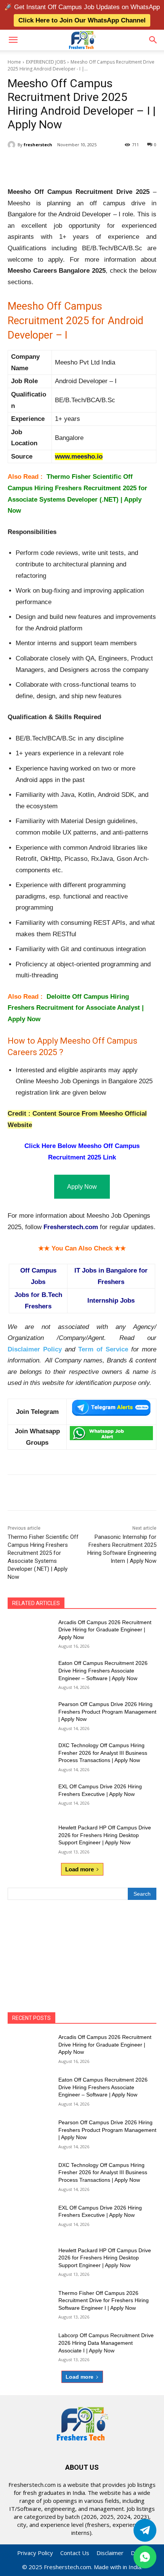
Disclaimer (110, 2553)
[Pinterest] (74, 164)
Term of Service (103, 1349)
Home (14, 62)
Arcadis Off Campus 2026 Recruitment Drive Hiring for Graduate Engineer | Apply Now (105, 1630)
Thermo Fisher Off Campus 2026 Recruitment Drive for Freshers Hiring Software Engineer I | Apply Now (104, 2300)
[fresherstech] (13, 145)
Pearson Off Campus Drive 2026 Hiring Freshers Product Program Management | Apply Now (107, 1712)
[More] (110, 164)
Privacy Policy (35, 2553)
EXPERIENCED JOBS (46, 62)
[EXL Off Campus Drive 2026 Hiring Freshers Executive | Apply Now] (30, 1799)
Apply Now (82, 1187)
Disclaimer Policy (35, 1349)
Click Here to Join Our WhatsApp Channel (82, 20)
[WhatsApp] (92, 164)
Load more (80, 1869)
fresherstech (38, 145)
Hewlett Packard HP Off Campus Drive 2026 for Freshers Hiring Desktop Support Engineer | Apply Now (105, 1835)
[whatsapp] (145, 2557)
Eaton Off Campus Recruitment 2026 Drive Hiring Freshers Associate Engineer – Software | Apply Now (103, 1670)
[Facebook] (39, 164)
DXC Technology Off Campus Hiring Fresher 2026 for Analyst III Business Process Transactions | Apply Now (103, 1753)
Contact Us (75, 2553)
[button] (13, 40)
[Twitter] (145, 2530)
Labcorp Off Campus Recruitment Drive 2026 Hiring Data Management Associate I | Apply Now (106, 2343)
